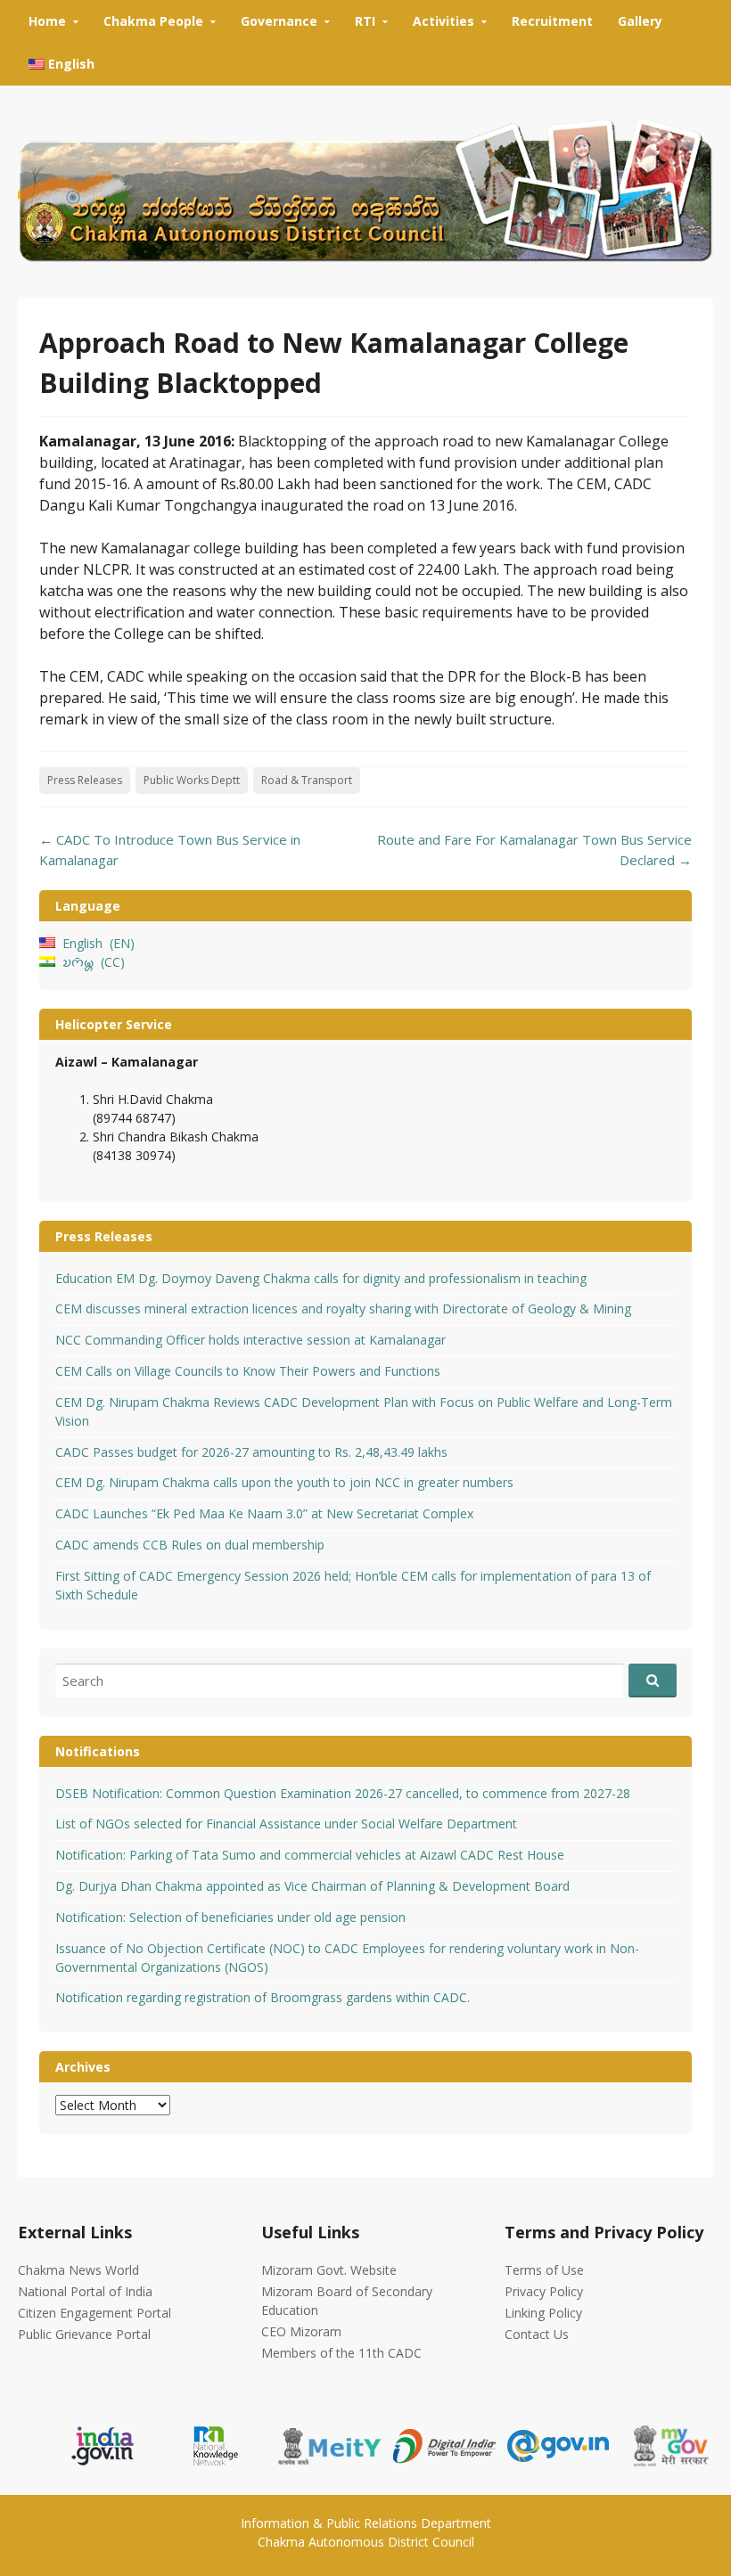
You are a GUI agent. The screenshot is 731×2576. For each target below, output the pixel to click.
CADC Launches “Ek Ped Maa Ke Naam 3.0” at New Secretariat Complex (264, 1513)
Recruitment (552, 21)
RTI (365, 21)
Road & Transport (307, 780)
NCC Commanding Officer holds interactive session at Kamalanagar (251, 1340)
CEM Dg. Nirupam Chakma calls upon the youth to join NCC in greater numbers (284, 1482)
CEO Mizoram (301, 2331)
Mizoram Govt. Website (329, 2270)
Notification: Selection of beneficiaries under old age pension (230, 1917)
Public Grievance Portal (84, 2334)
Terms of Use (544, 2270)
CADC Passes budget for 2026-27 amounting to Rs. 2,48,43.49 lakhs (251, 1452)
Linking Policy (543, 2313)
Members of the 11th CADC (341, 2353)
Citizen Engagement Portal (94, 2313)
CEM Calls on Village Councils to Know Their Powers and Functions (248, 1371)
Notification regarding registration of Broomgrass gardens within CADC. (263, 1997)
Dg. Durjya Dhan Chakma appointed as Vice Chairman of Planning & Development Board (312, 1886)
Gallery (640, 21)
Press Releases (85, 780)
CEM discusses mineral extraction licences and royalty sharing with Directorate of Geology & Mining (343, 1308)
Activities (444, 21)
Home (47, 21)
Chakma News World (78, 2270)
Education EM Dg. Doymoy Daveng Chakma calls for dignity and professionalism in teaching (321, 1278)
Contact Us (537, 2334)
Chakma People (153, 21)
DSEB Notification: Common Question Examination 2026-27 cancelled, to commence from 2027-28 (343, 1793)
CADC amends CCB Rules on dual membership (190, 1545)
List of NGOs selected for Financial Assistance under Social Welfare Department (286, 1824)
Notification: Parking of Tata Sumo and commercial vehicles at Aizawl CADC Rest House (310, 1855)
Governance (279, 21)
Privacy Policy (544, 2291)
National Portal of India (85, 2291)
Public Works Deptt (192, 780)
